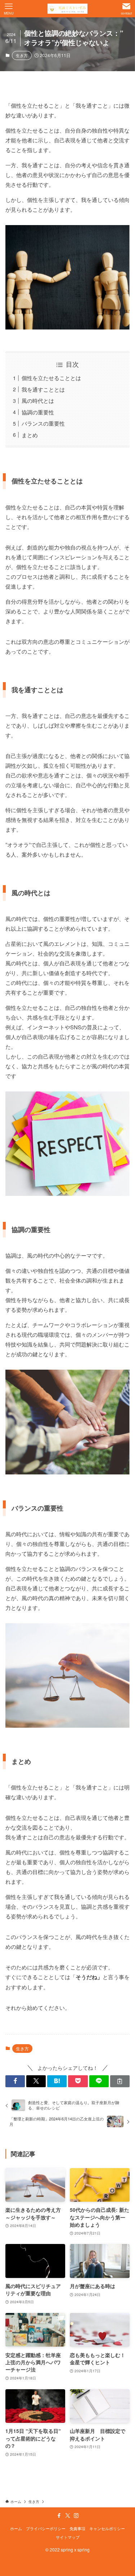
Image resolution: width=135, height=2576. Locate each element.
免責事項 (77, 2528)
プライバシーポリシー (46, 2528)
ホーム (16, 2528)
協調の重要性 (38, 412)
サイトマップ (68, 2537)
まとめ (30, 435)
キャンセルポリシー (107, 2528)
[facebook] (59, 2516)
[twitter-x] (68, 2516)
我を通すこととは (43, 389)
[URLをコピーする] (120, 2081)
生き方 (22, 55)
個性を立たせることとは (51, 378)
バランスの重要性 (43, 423)
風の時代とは (38, 400)
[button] (15, 2081)
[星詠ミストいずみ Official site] (68, 9)
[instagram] (76, 2516)
